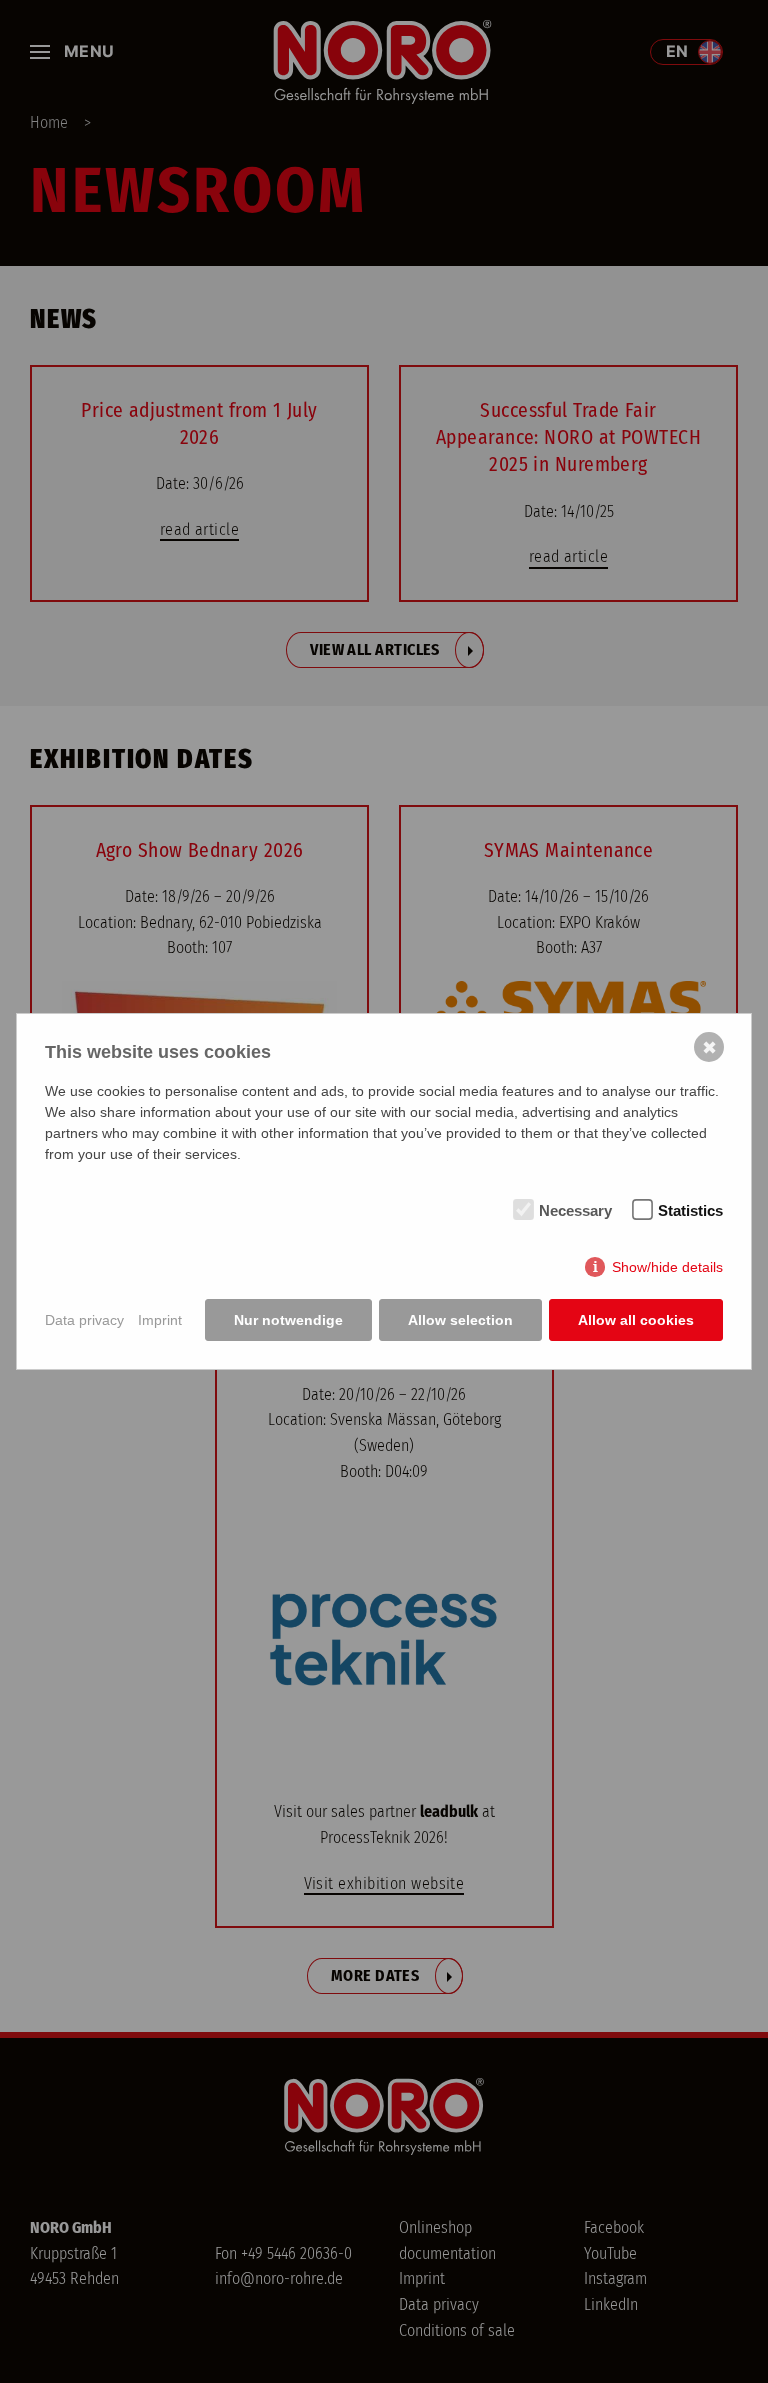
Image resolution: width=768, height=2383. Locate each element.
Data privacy (84, 1320)
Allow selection (460, 1320)
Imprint (160, 1320)
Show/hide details (667, 1267)
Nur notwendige (288, 1320)
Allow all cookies (636, 1320)
